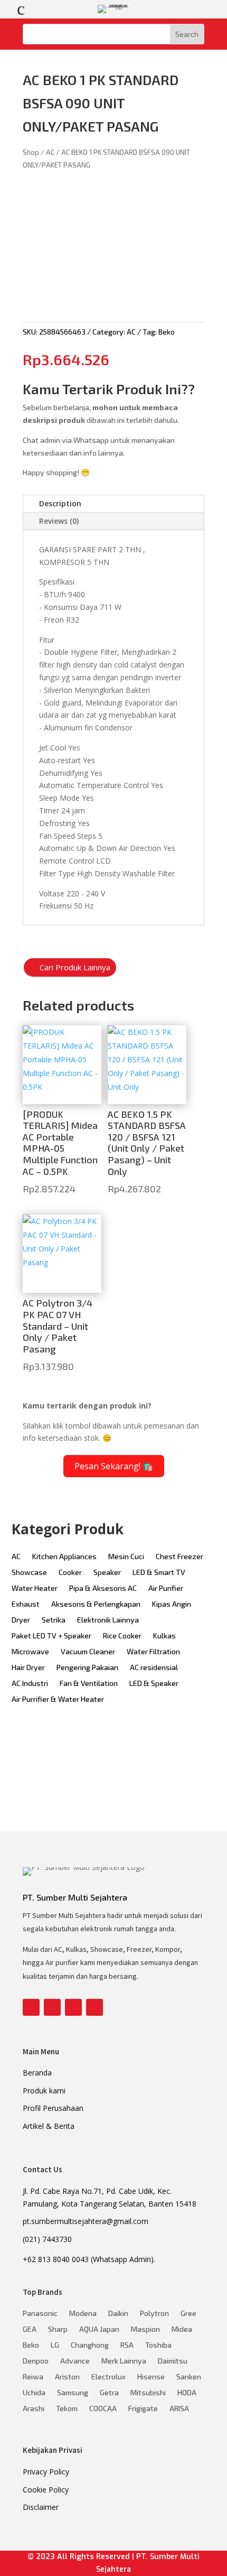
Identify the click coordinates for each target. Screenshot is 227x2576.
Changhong (90, 2345)
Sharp (58, 2329)
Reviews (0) (59, 521)
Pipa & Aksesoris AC (103, 1588)
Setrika (54, 1620)
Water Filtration (153, 1652)
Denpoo (36, 2361)
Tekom (67, 2409)
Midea (182, 2329)
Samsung (73, 2393)
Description (60, 503)
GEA (30, 2329)
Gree (188, 2314)
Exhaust (26, 1604)
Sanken (189, 2377)
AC (50, 152)
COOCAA (103, 2409)
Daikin (118, 2314)
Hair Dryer (28, 1668)
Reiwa (33, 2377)
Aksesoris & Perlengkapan (96, 1604)
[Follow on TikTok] (94, 2007)
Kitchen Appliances (64, 1557)
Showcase (29, 1573)
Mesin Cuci (126, 1557)
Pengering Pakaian (87, 1668)
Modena (83, 2314)
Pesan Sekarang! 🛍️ (114, 1466)
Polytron (154, 2314)
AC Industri (30, 1684)
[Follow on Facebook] (31, 2007)
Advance (75, 2361)
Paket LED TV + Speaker (51, 1636)
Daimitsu (173, 2361)
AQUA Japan (99, 2329)
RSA (127, 2345)
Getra (109, 2393)
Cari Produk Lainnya (75, 967)
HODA (187, 2393)
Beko (167, 332)
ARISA (179, 2409)
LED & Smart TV (159, 1573)
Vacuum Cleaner (88, 1652)
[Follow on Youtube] (73, 2007)
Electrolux (108, 2377)
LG (55, 2345)
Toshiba (158, 2345)
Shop (31, 152)
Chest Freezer (179, 1557)
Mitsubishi (148, 2393)
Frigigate (143, 2409)
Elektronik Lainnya (108, 1620)
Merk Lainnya (124, 2361)
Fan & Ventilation (89, 1684)
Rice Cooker (122, 1636)
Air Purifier (166, 1588)
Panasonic (40, 2314)
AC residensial (154, 1668)
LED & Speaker (154, 1684)
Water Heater (35, 1588)
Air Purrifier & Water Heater (58, 1699)
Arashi (34, 2409)
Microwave (30, 1652)
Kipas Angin (172, 1604)
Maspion (145, 2329)
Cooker (70, 1573)
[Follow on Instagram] (52, 2007)
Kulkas (164, 1636)
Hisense (151, 2377)
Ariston (67, 2377)
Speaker (107, 1573)
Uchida (34, 2393)
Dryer (21, 1620)
